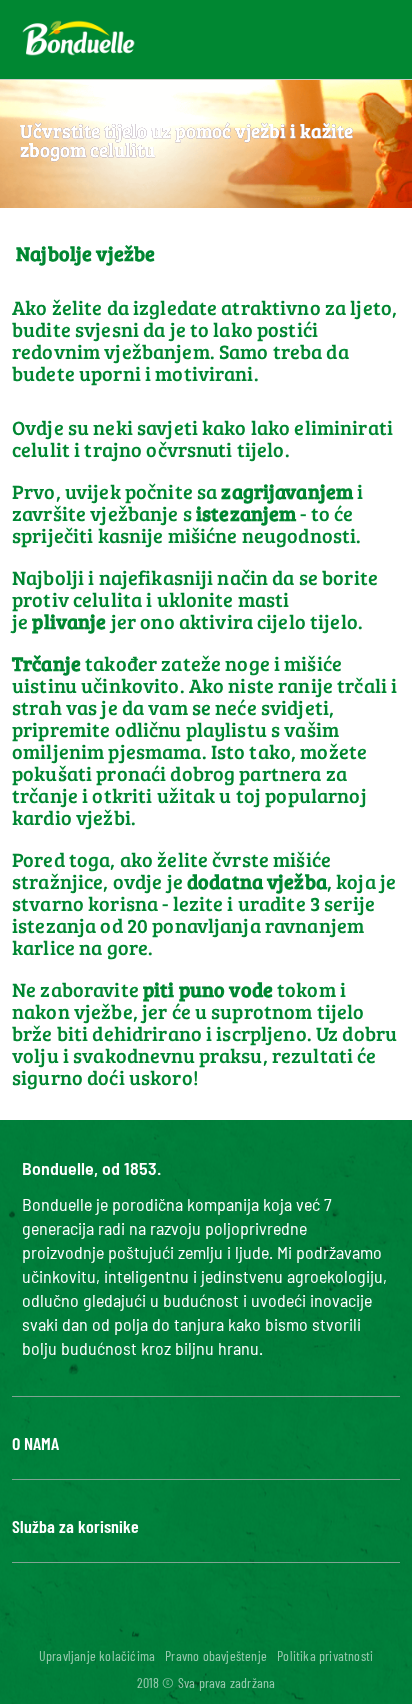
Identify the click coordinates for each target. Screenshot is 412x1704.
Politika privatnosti (325, 1655)
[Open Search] (299, 40)
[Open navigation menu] (361, 39)
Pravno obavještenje (216, 1655)
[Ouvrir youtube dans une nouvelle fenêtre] (194, 1621)
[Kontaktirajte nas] (251, 40)
